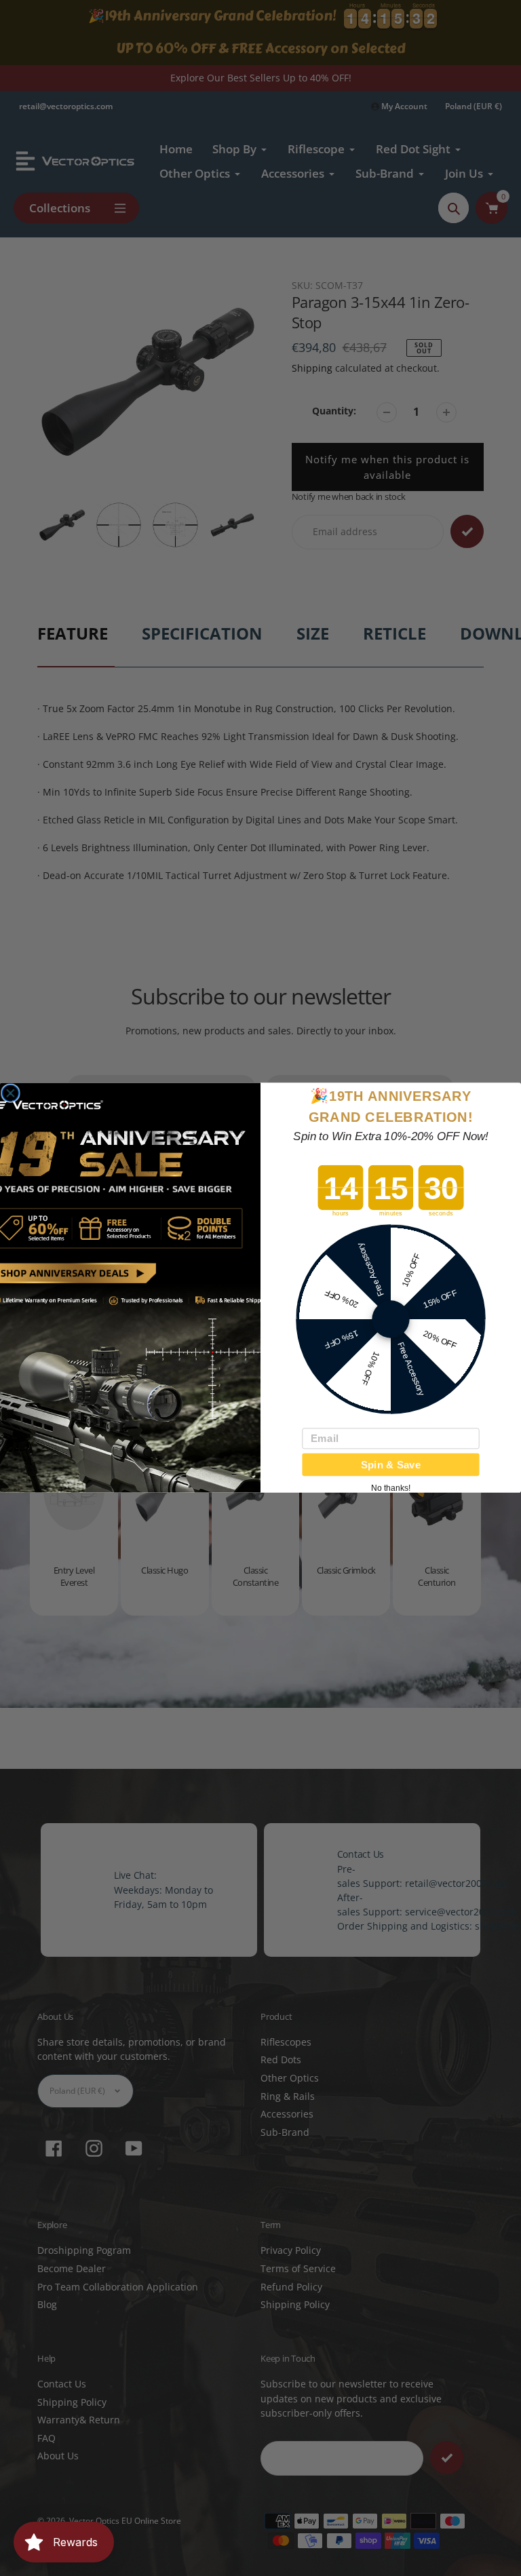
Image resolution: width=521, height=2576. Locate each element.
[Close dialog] (11, 1094)
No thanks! (391, 1489)
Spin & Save (391, 1465)
